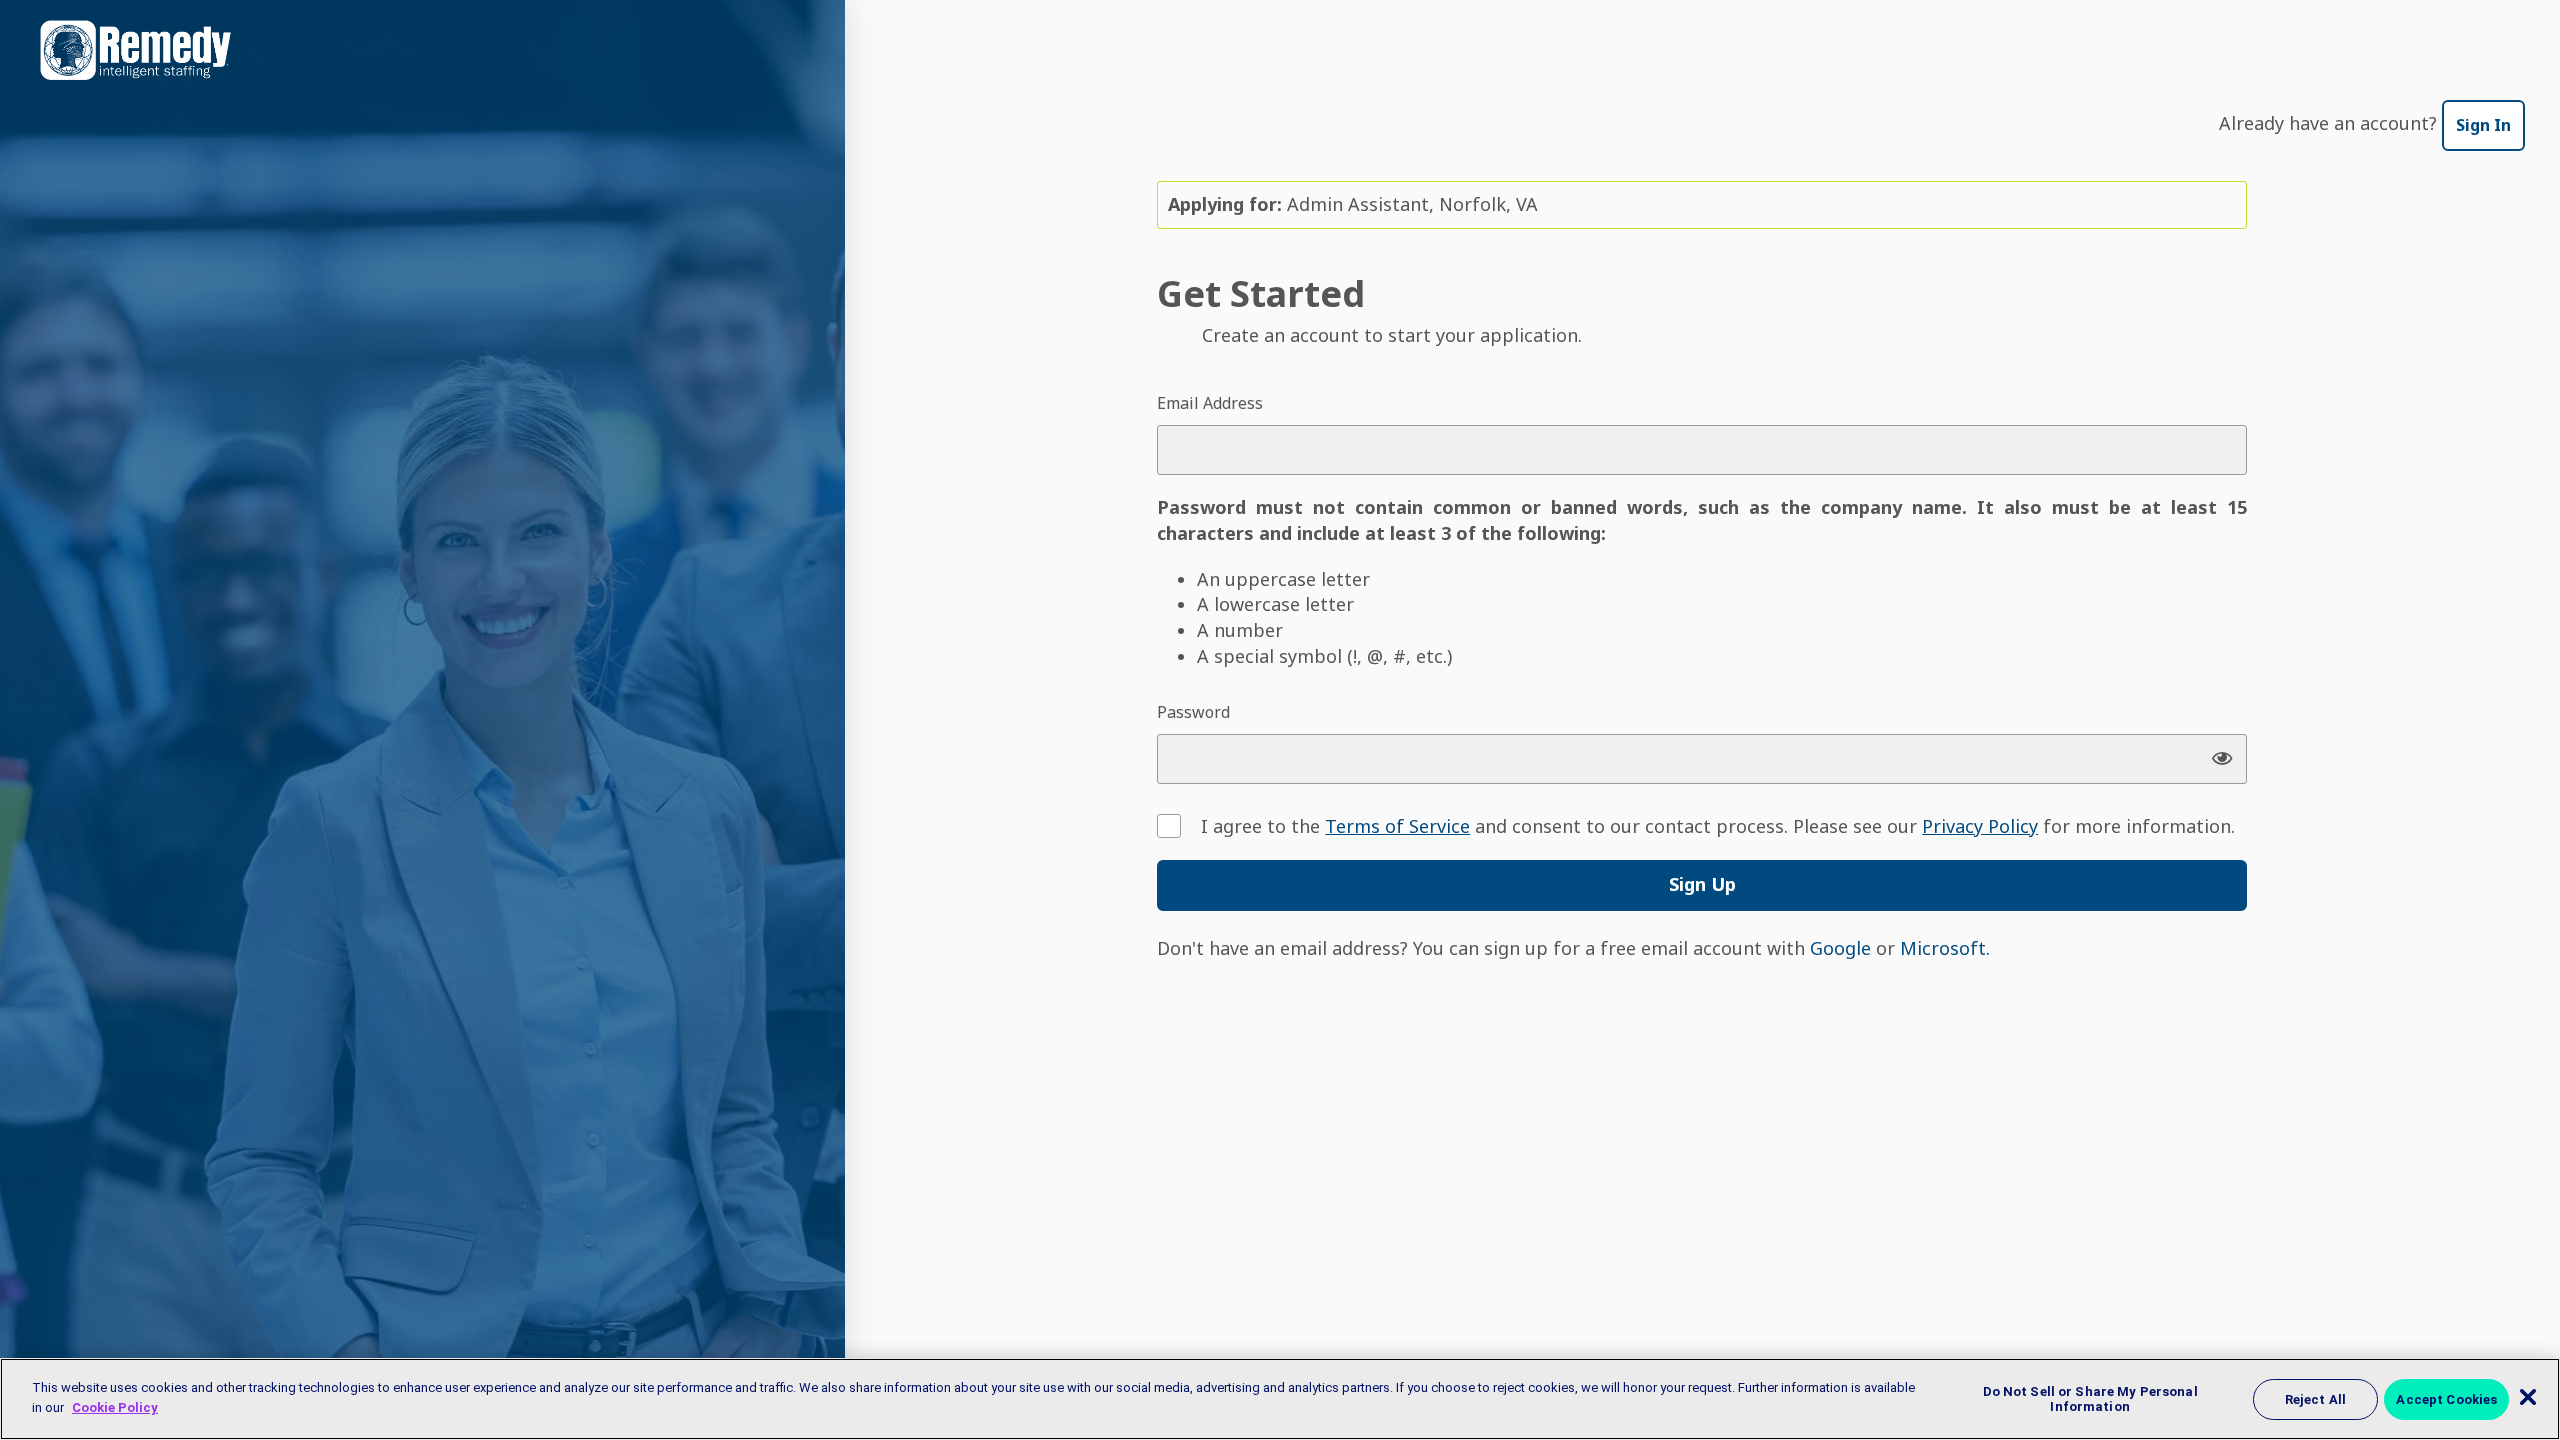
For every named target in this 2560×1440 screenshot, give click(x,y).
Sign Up (1702, 884)
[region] (1280, 1399)
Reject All (2315, 1398)
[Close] (2528, 1397)
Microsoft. (1945, 948)
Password (1193, 712)
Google (1840, 948)
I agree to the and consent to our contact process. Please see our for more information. (1718, 826)
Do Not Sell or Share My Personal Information (2090, 1398)
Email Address (1210, 403)
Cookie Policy (115, 1406)
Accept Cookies (2446, 1398)
